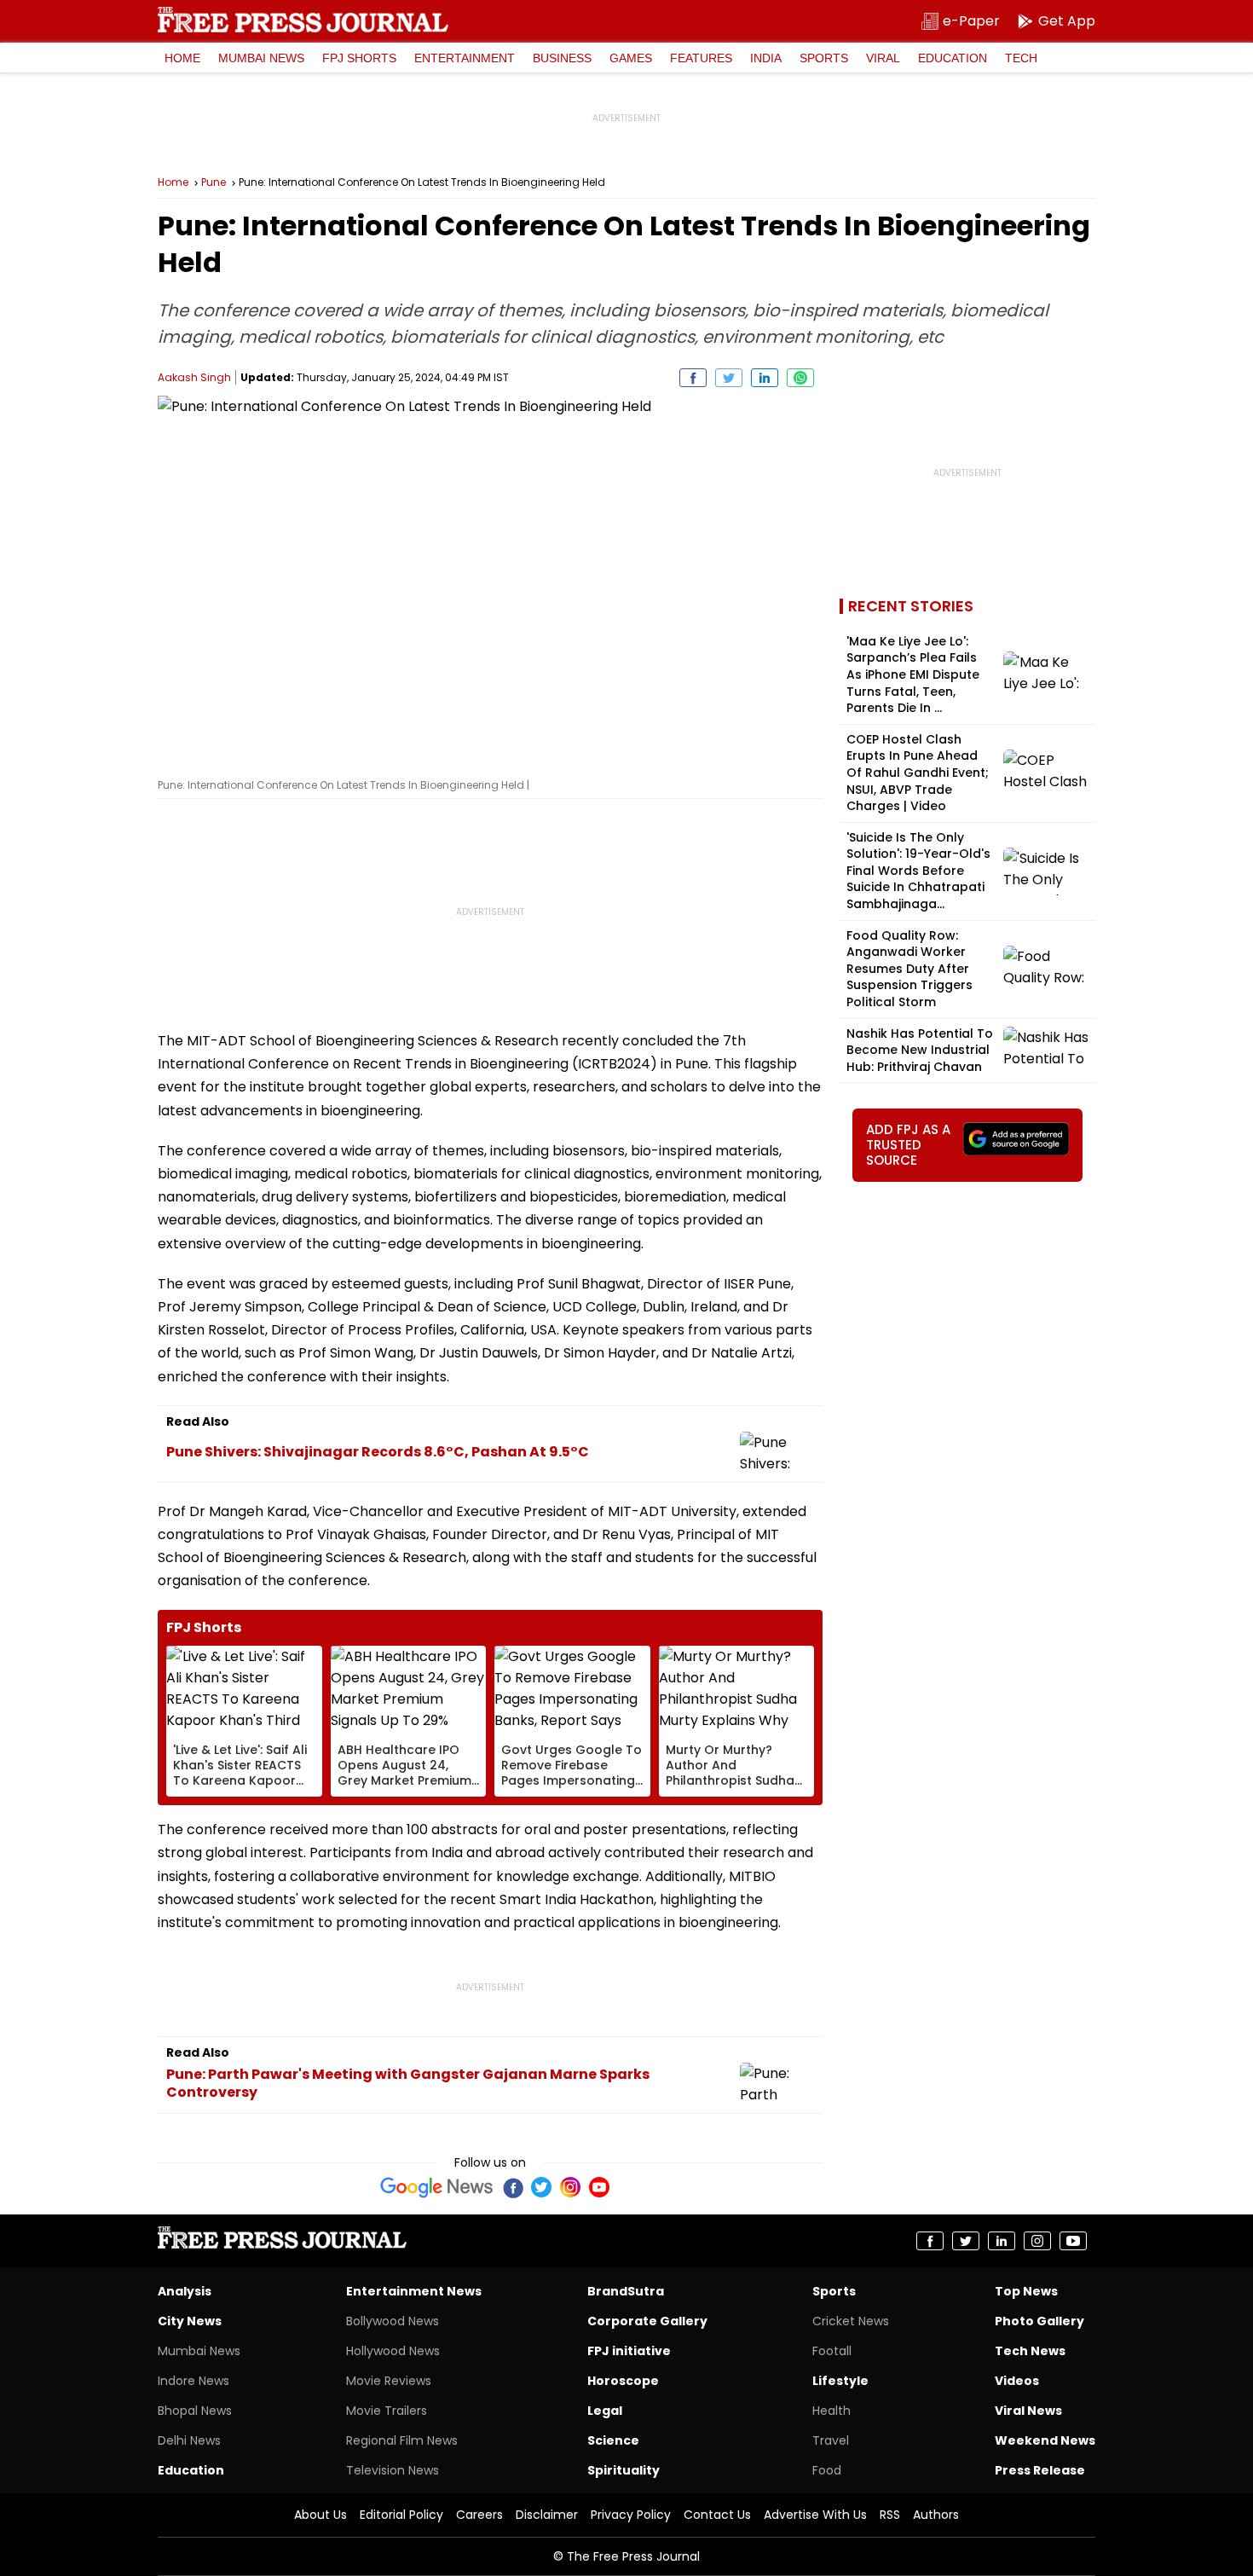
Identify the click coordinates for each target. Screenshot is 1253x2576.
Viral (883, 58)
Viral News (1028, 2411)
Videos (1017, 2381)
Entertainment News (414, 2291)
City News (190, 2321)
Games (631, 58)
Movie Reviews (389, 2381)
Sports (824, 58)
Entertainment (465, 58)
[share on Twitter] (729, 378)
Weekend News (1045, 2440)
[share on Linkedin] (765, 378)
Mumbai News (261, 58)
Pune (214, 182)
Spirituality (624, 2470)
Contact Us (717, 2515)
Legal (605, 2411)
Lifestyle (840, 2381)
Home (182, 58)
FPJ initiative (629, 2351)
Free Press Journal (303, 20)
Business (562, 58)
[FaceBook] (512, 2187)
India (766, 58)
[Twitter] (541, 2187)
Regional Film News (402, 2440)
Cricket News (851, 2321)
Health (831, 2411)
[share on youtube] (1073, 2241)
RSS (890, 2515)
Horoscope (623, 2381)
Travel (831, 2440)
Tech (1021, 58)
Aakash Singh (194, 377)
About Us (320, 2515)
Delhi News (189, 2440)
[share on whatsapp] (800, 378)
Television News (393, 2470)
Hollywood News (393, 2351)
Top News (1026, 2291)
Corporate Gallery (647, 2321)
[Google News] (437, 2187)
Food (827, 2470)
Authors (936, 2515)
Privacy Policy (631, 2515)
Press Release (1040, 2470)
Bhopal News (195, 2411)
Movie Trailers (387, 2411)
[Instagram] (570, 2187)
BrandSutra (626, 2291)
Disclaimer (547, 2515)
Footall (832, 2351)
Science (613, 2440)
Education (953, 58)
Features (701, 58)
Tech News (1030, 2351)
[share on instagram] (1037, 2241)
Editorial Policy (401, 2515)
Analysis (185, 2291)
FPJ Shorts (359, 58)
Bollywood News (393, 2321)
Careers (479, 2515)
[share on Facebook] (693, 378)
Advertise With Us (815, 2515)
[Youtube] (599, 2187)
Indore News (193, 2381)
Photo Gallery (1039, 2321)
